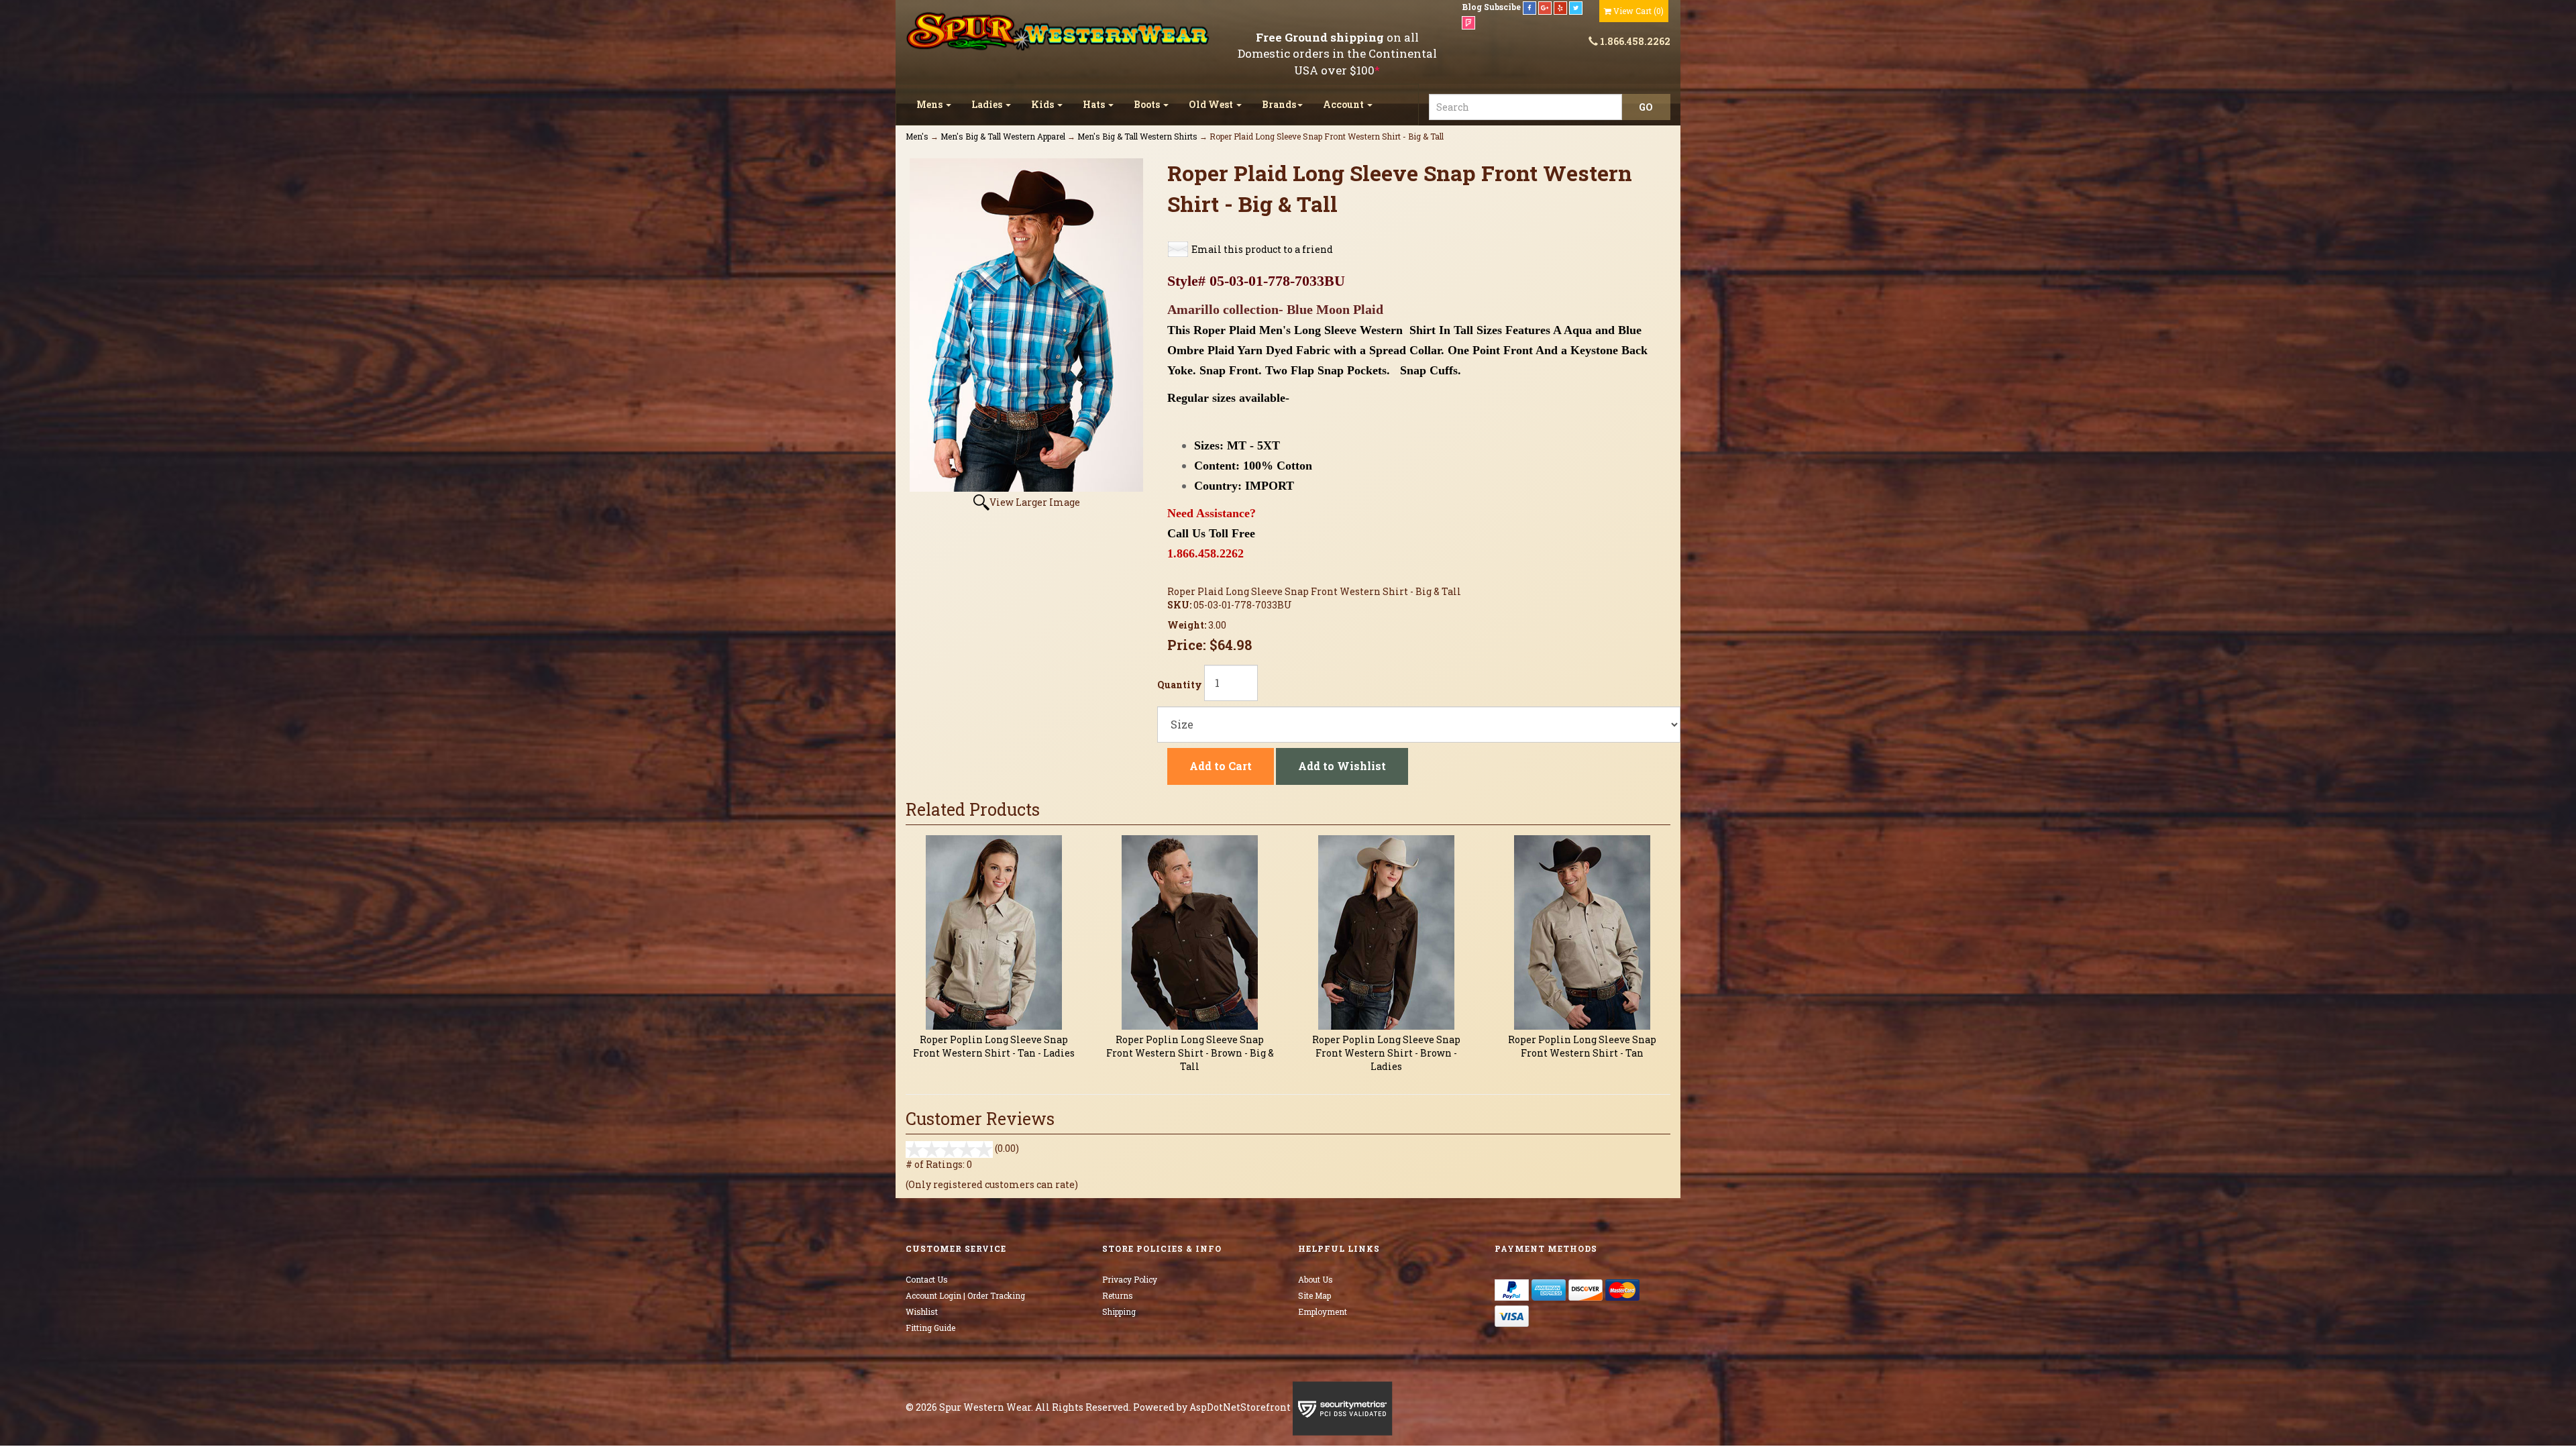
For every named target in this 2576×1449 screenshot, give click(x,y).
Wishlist (922, 1311)
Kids (1043, 104)
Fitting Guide (930, 1328)
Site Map (1314, 1295)
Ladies (988, 104)
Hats (1095, 104)
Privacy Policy (1130, 1279)
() (1639, 11)
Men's (917, 136)
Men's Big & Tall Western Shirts (1137, 136)
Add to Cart (1221, 766)
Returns (1118, 1295)
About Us (1316, 1279)
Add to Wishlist (1342, 766)
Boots (1148, 104)
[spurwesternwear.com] (1059, 32)
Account (1344, 104)
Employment (1323, 1311)
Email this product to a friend (1262, 249)
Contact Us (927, 1279)
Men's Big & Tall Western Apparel (1003, 136)
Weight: (1188, 625)
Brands (1279, 104)
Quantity (1180, 685)
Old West (1212, 104)
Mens (930, 104)
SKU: (1180, 605)
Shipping (1119, 1311)
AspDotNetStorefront (1240, 1407)
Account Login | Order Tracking (965, 1295)
